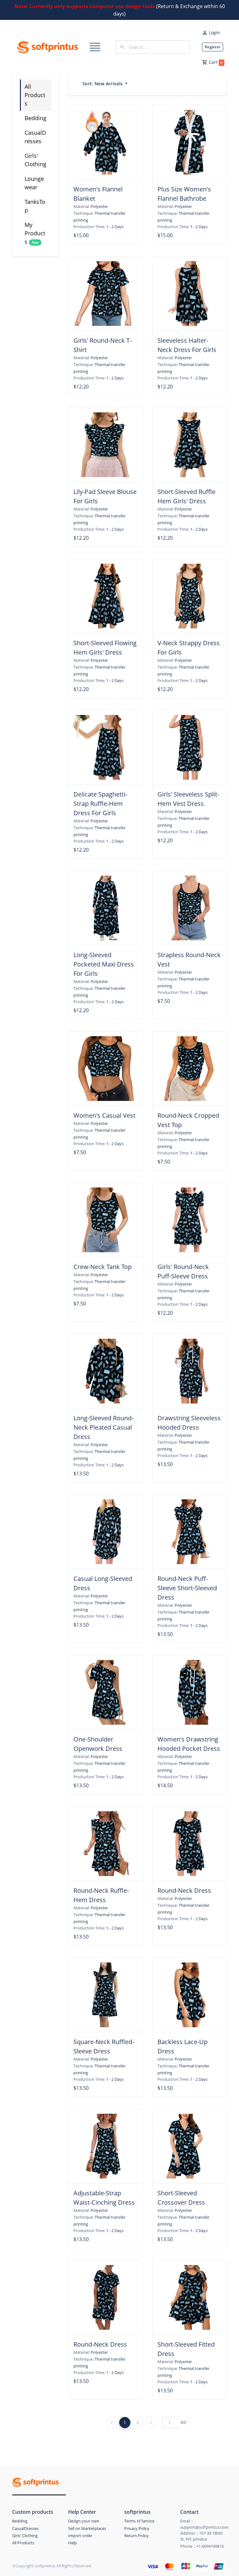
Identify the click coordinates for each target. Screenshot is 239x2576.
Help (73, 2543)
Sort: (103, 84)
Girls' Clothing (35, 160)
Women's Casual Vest (104, 1115)
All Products (35, 95)
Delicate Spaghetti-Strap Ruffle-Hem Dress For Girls (100, 804)
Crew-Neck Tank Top (103, 1267)
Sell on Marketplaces (87, 2528)
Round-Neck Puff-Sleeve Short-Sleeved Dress (187, 1588)
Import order (80, 2536)
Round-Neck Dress (184, 1890)
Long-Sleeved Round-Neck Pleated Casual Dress (103, 1427)
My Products (35, 233)
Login (214, 33)
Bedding (35, 118)
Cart (216, 62)
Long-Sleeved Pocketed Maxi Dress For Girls (104, 964)
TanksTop (35, 206)
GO (183, 2422)
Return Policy (136, 2536)
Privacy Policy (137, 2528)
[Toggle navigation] (95, 47)
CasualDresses (35, 137)
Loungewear (34, 183)
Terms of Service (139, 2521)
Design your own (84, 2521)
